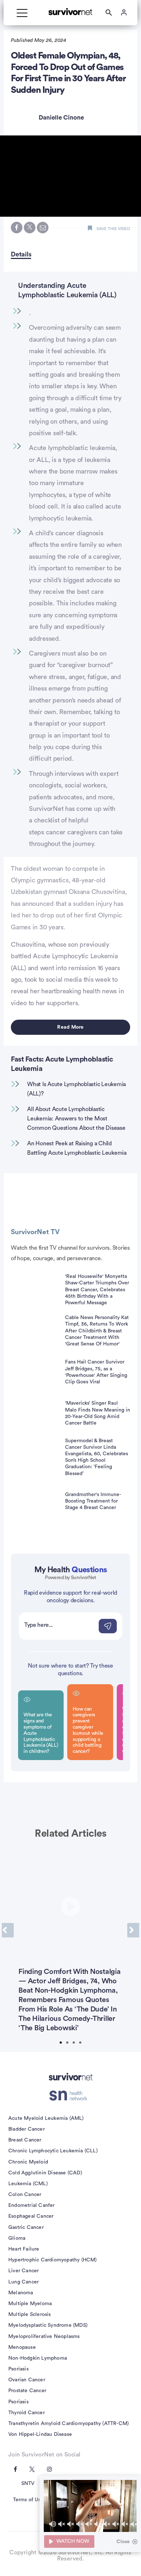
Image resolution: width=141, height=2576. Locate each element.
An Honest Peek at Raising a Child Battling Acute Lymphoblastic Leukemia (77, 1148)
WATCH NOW (73, 2541)
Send (108, 1626)
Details (21, 254)
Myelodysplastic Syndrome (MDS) (48, 2325)
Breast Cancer (25, 2140)
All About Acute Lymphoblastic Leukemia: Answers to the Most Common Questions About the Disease (76, 1118)
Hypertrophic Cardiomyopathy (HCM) (53, 2260)
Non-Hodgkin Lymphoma (38, 2358)
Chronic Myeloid (28, 2162)
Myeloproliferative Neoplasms (44, 2337)
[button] (70, 176)
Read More (70, 1027)
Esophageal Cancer (31, 2216)
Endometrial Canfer (32, 2205)
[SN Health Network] (71, 2096)
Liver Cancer (23, 2271)
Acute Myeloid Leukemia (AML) (46, 2118)
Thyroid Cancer (27, 2413)
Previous (8, 1930)
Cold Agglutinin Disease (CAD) (45, 2173)
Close (123, 2542)
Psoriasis (18, 2369)
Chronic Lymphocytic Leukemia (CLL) (53, 2151)
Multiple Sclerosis (30, 2314)
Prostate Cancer (27, 2391)
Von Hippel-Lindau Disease (40, 2434)
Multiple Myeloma (30, 2304)
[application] (90, 2506)
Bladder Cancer (27, 2129)
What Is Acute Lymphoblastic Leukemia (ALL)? (76, 1089)
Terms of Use (28, 2500)
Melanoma (21, 2293)
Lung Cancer (23, 2282)
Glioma (17, 2238)
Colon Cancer (25, 2195)
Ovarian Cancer (27, 2380)
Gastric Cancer (26, 2227)
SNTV (28, 2484)
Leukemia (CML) (28, 2184)
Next (133, 1930)
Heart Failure (24, 2249)
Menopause (22, 2347)
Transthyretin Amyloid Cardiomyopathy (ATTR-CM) (69, 2424)
